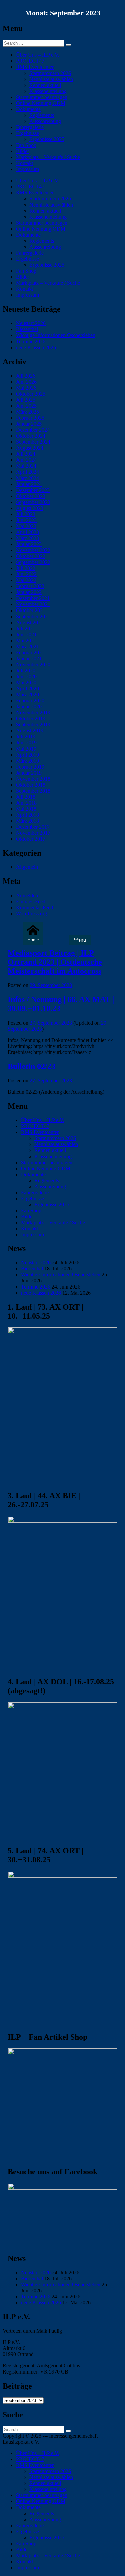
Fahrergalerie (30, 127)
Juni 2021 (26, 634)
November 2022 (33, 550)
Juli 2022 (26, 568)
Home (33, 940)
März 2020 (27, 695)
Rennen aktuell (45, 85)
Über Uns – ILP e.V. (38, 55)
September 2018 (33, 791)
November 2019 (33, 713)
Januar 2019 (29, 773)
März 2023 (27, 538)
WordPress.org (31, 913)
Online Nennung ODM (41, 103)
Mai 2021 (26, 640)
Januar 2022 (29, 592)
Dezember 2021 (33, 598)
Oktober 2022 (31, 556)
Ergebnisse (27, 133)
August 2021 (30, 622)
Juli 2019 (26, 737)
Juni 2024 (26, 460)
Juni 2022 (26, 574)
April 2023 (27, 532)
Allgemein (27, 867)
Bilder (22, 151)
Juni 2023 (26, 520)
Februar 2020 (30, 701)
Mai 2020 (26, 683)
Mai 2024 (26, 466)
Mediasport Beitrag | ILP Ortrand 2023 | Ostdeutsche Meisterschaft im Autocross (55, 962)
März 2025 (27, 412)
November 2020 (33, 664)
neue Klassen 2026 (36, 347)
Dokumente (28, 109)
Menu (80, 940)
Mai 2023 (26, 526)
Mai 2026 (26, 388)
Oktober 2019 (31, 719)
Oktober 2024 (31, 436)
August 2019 (30, 731)
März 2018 (27, 821)
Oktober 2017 (31, 839)
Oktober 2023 (31, 496)
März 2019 (27, 761)
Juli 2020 (26, 670)
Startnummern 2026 (50, 73)
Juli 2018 (26, 797)
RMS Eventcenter (35, 67)
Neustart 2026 (31, 323)
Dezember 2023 (33, 490)
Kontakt (24, 163)
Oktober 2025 (31, 394)
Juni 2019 (26, 743)
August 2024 (30, 448)
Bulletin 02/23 (31, 1066)
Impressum (27, 169)
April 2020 (27, 689)
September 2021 (33, 616)
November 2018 (33, 779)
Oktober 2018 (31, 785)
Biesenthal (27, 329)
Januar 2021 (29, 658)
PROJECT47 (30, 61)
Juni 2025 (26, 406)
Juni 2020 (26, 676)
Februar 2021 (30, 652)
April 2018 (27, 815)
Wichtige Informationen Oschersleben (56, 335)
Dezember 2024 (33, 430)
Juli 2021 (26, 628)
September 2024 (33, 442)
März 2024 (27, 478)
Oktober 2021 (31, 610)
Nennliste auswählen (51, 79)
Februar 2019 (30, 767)
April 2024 (27, 472)
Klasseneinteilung (48, 91)
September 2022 (33, 562)
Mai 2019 (26, 749)
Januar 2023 (29, 544)
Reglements (42, 115)
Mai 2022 (26, 580)
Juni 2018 (26, 803)
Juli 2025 (26, 400)
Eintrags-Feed (31, 901)
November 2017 (33, 833)
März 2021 (27, 646)
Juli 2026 (26, 376)
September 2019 (33, 725)
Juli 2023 (26, 514)
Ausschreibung (45, 121)
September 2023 (33, 502)
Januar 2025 (29, 424)
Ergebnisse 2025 (47, 139)
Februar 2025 (30, 418)
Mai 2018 (26, 809)
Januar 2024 (29, 484)
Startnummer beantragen (42, 97)
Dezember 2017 (33, 827)
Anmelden (27, 895)
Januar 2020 (29, 707)
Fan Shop (26, 145)
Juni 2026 (26, 382)
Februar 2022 (30, 586)
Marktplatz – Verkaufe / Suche (48, 157)
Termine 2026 (31, 341)
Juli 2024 (26, 454)
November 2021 (33, 604)
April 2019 (27, 755)
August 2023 (30, 508)
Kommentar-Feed (34, 907)
